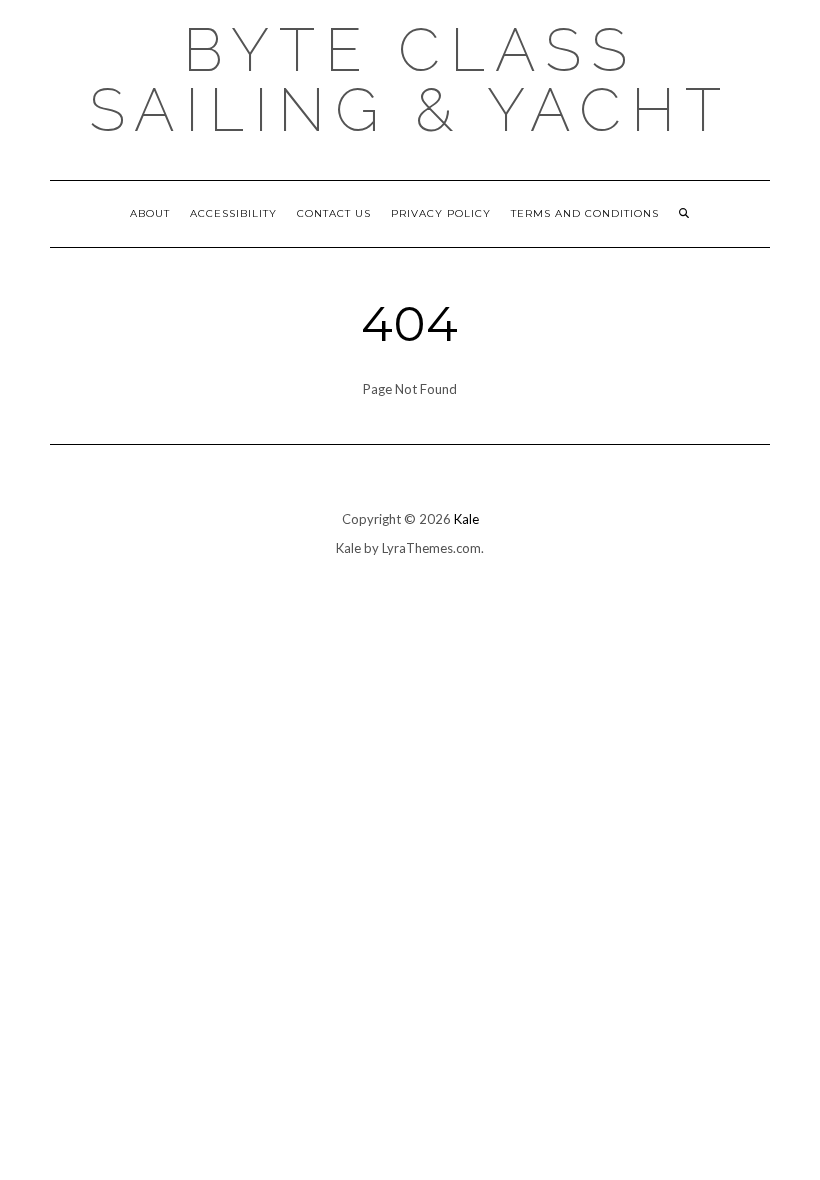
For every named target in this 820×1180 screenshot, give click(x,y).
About (150, 213)
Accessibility (233, 213)
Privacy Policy (441, 213)
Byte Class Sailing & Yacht (410, 80)
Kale (466, 519)
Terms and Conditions (585, 213)
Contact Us (334, 213)
